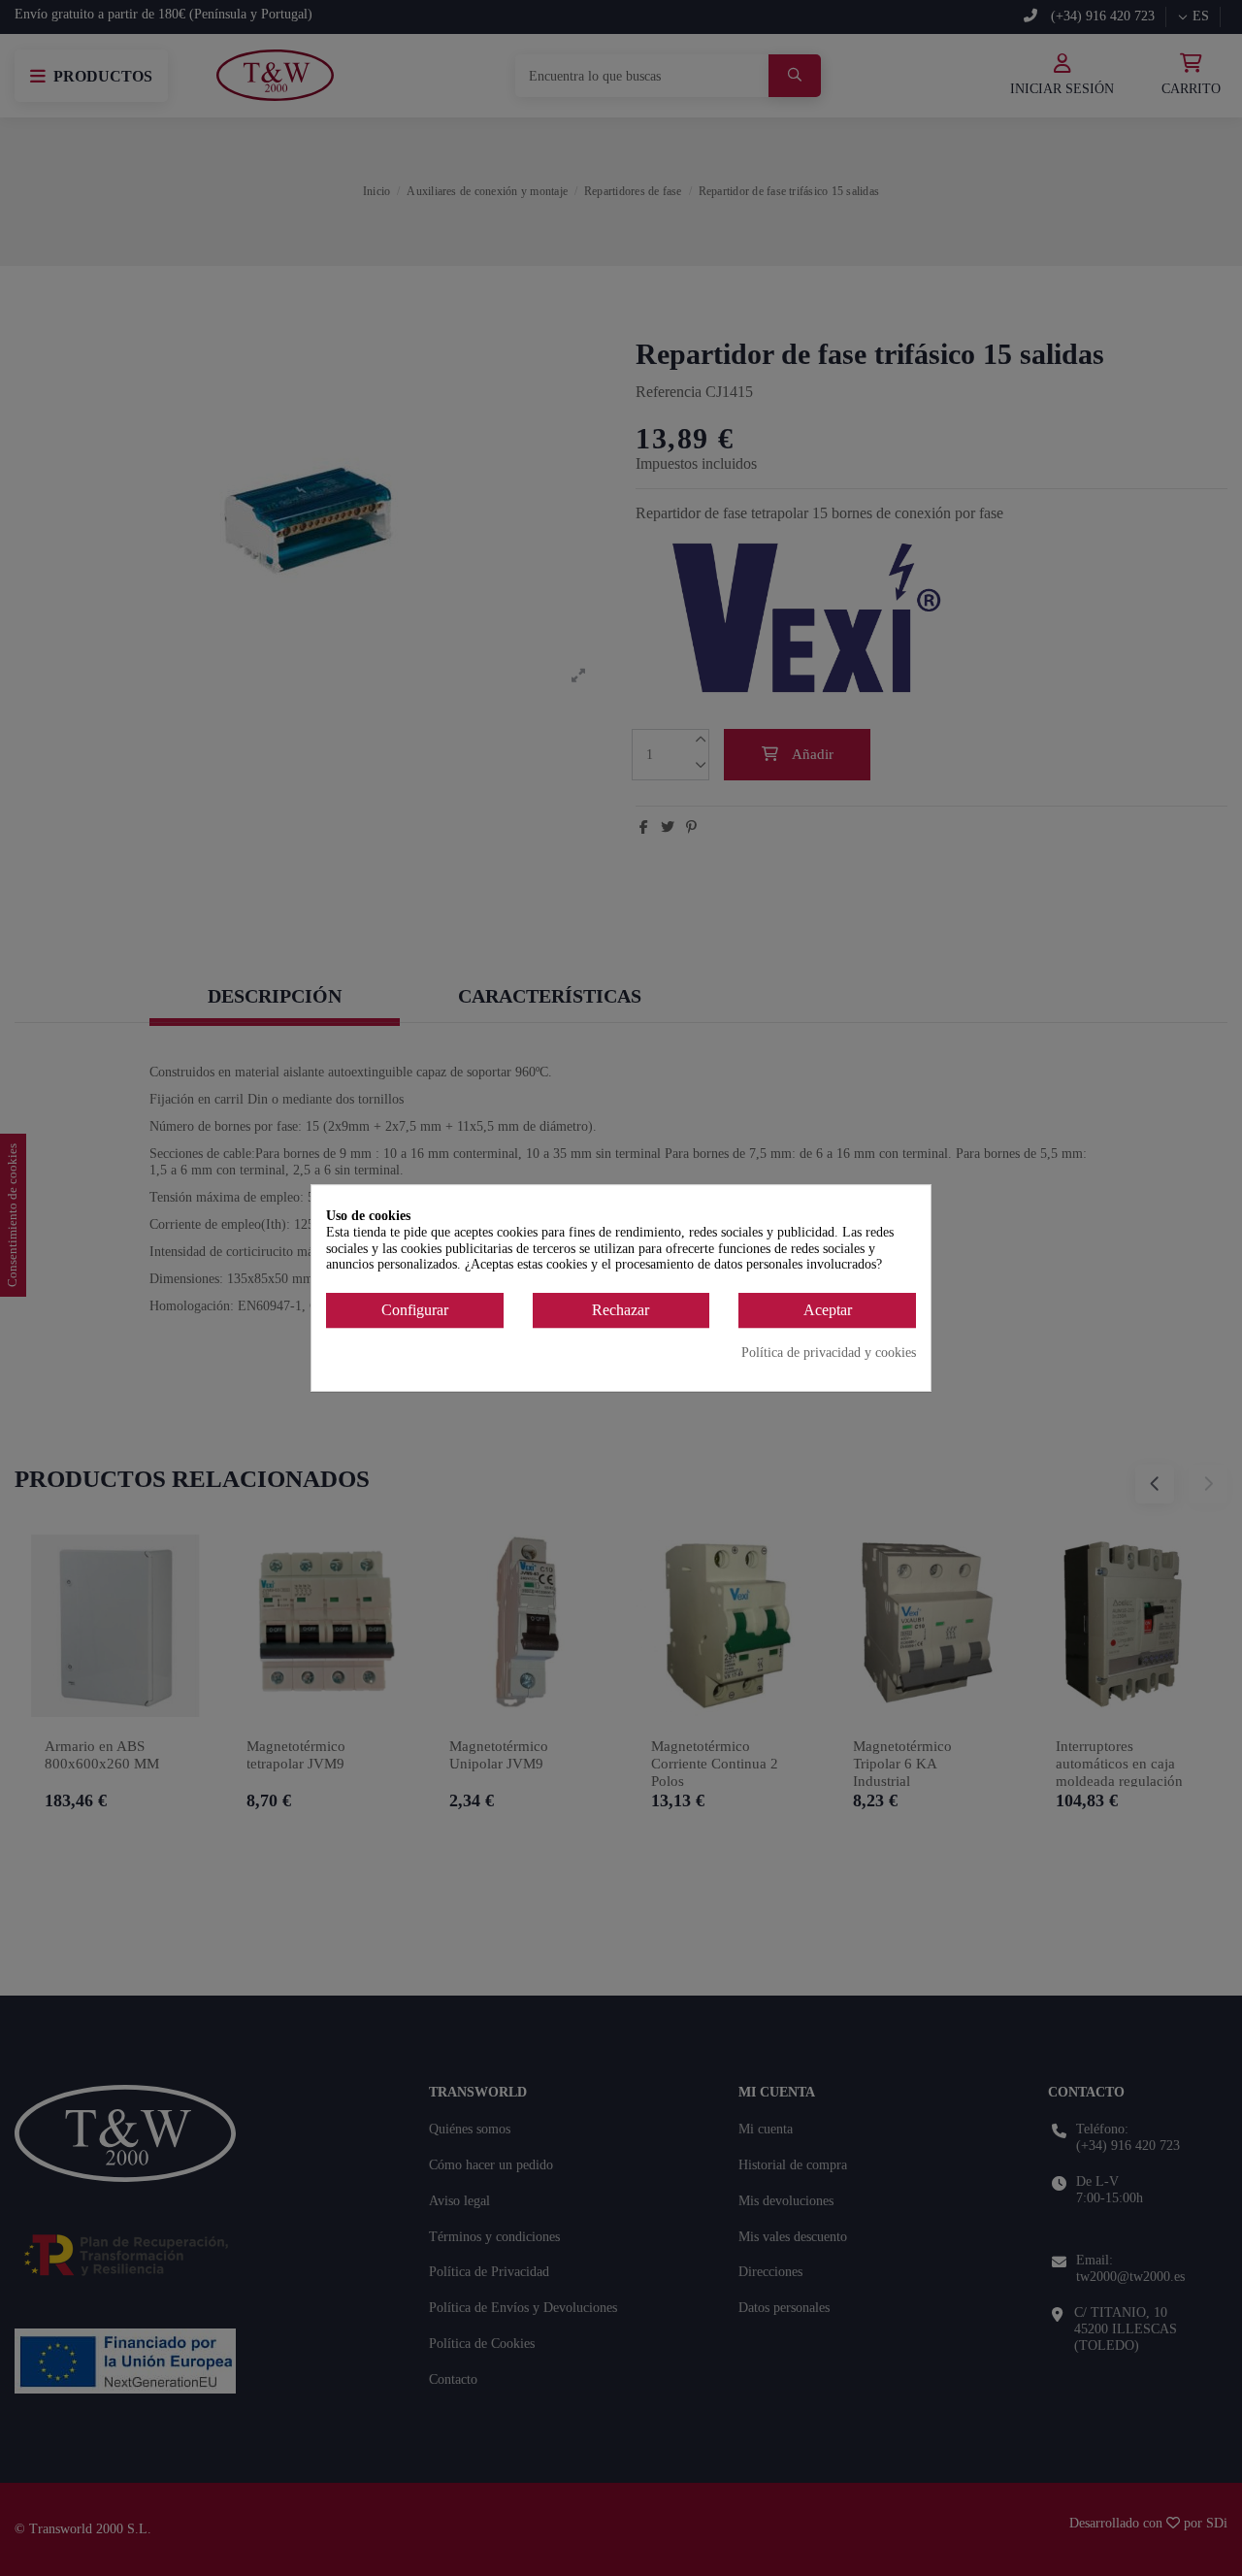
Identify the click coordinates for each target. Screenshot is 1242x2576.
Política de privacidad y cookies (829, 1353)
